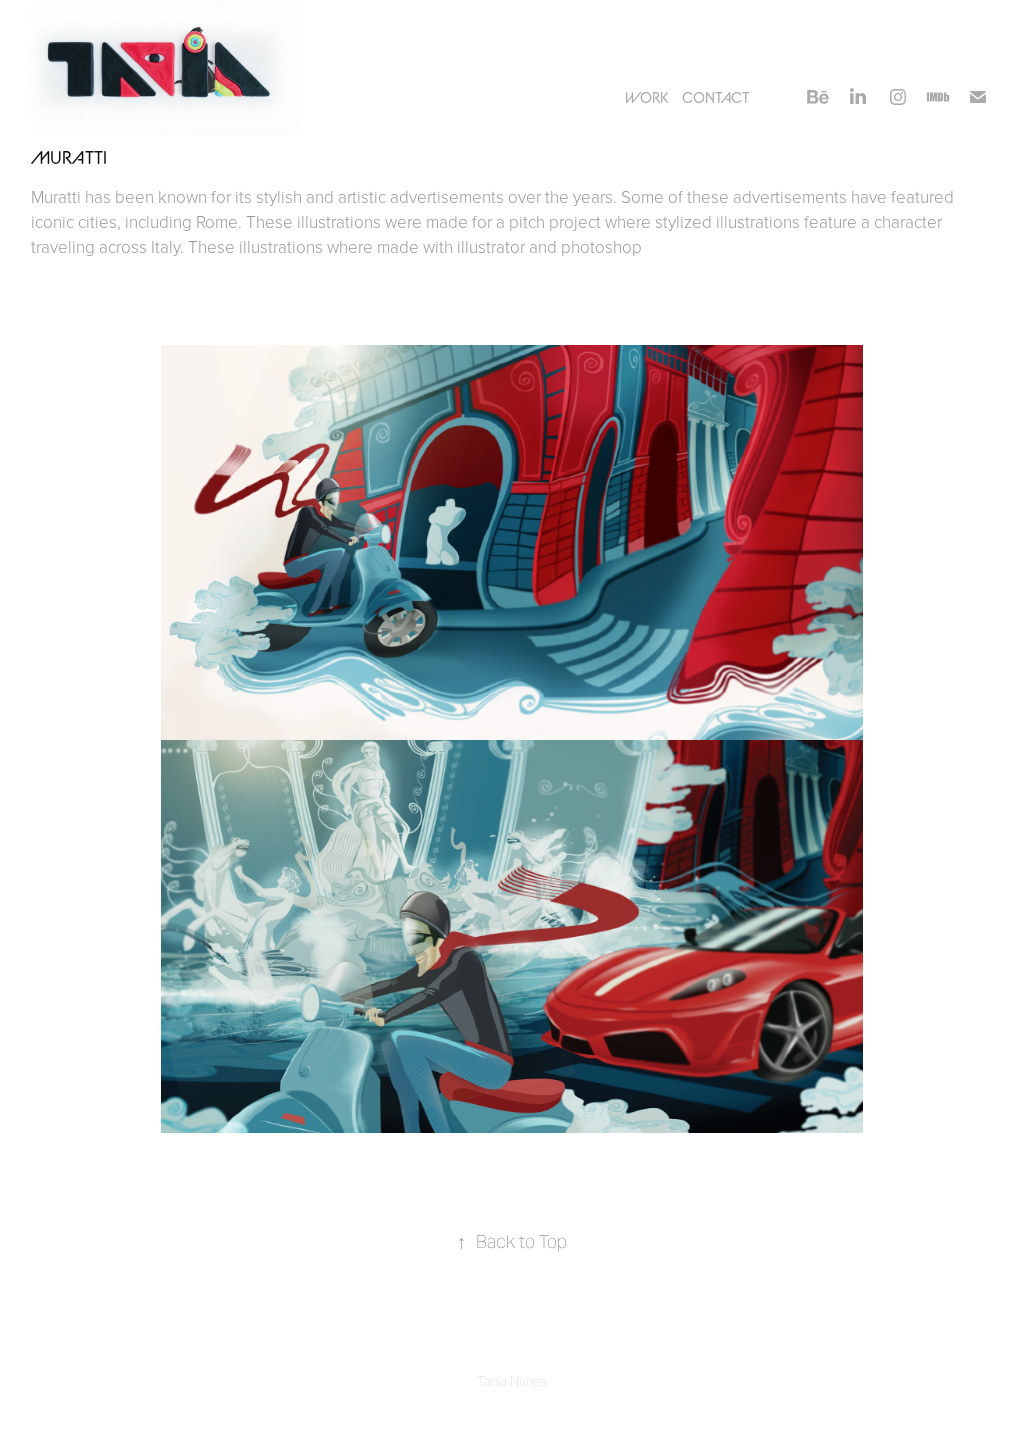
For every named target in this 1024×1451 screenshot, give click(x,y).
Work (646, 97)
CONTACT (716, 97)
